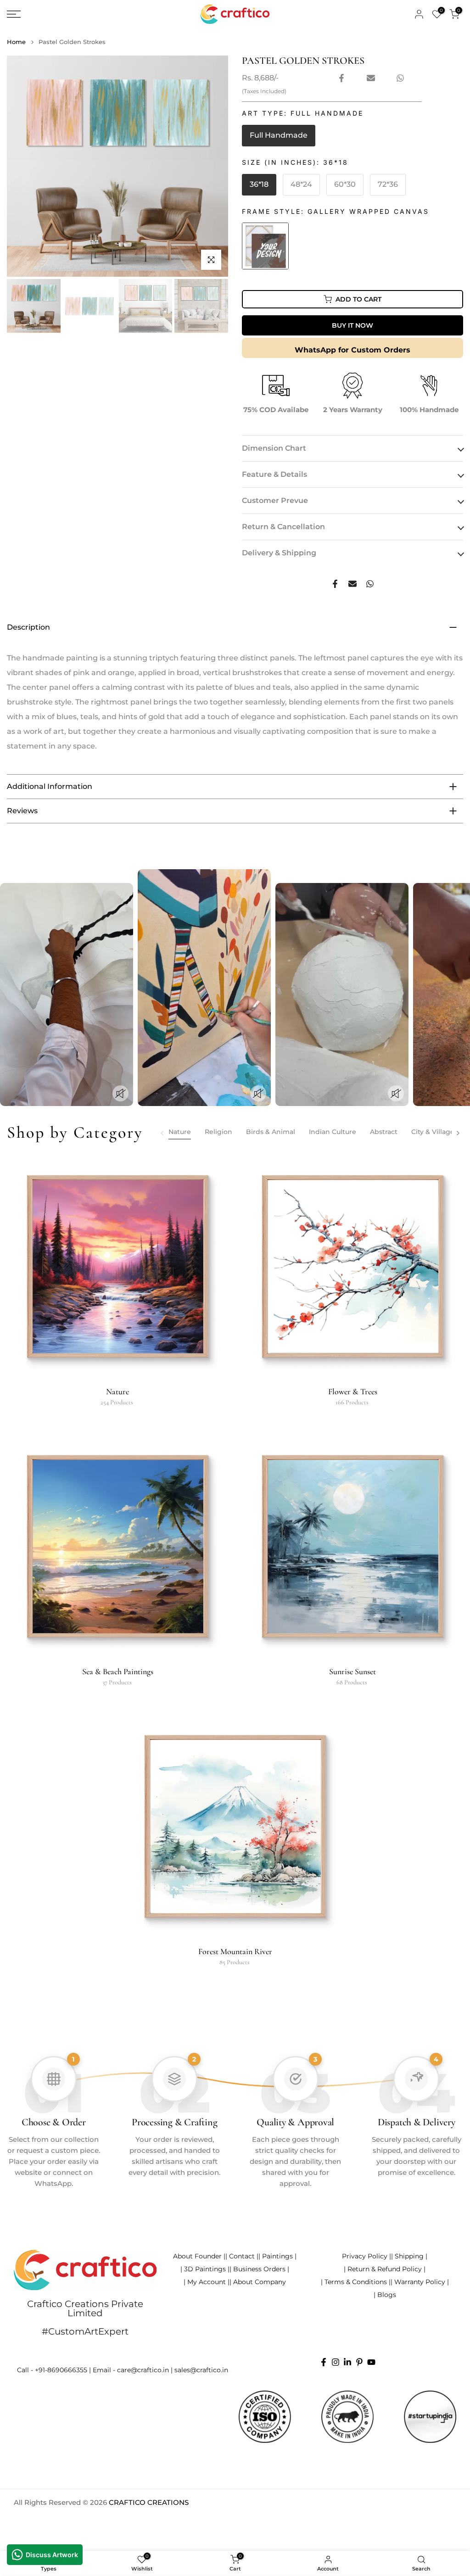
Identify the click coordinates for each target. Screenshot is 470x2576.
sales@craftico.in (201, 2370)
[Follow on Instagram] (336, 2362)
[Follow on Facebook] (324, 2362)
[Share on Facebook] (341, 78)
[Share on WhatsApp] (400, 78)
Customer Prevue (275, 500)
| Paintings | (277, 2256)
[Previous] (162, 1133)
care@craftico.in (143, 2370)
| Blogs (385, 2295)
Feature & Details (274, 474)
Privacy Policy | (366, 2256)
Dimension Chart (274, 448)
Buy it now (352, 325)
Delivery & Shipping (279, 553)
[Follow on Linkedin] (347, 2362)
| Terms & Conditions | (356, 2282)
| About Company (258, 2282)
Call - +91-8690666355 (52, 2370)
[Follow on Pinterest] (359, 2362)
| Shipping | (409, 2256)
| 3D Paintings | (205, 2269)
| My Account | (207, 2282)
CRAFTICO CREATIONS (149, 2502)
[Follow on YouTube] (371, 2362)
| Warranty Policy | (420, 2282)
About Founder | (199, 2256)
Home (16, 42)
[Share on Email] (371, 78)
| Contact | (242, 2256)
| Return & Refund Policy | (385, 2269)
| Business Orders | (259, 2269)
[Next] (458, 1133)
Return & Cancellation (283, 527)
